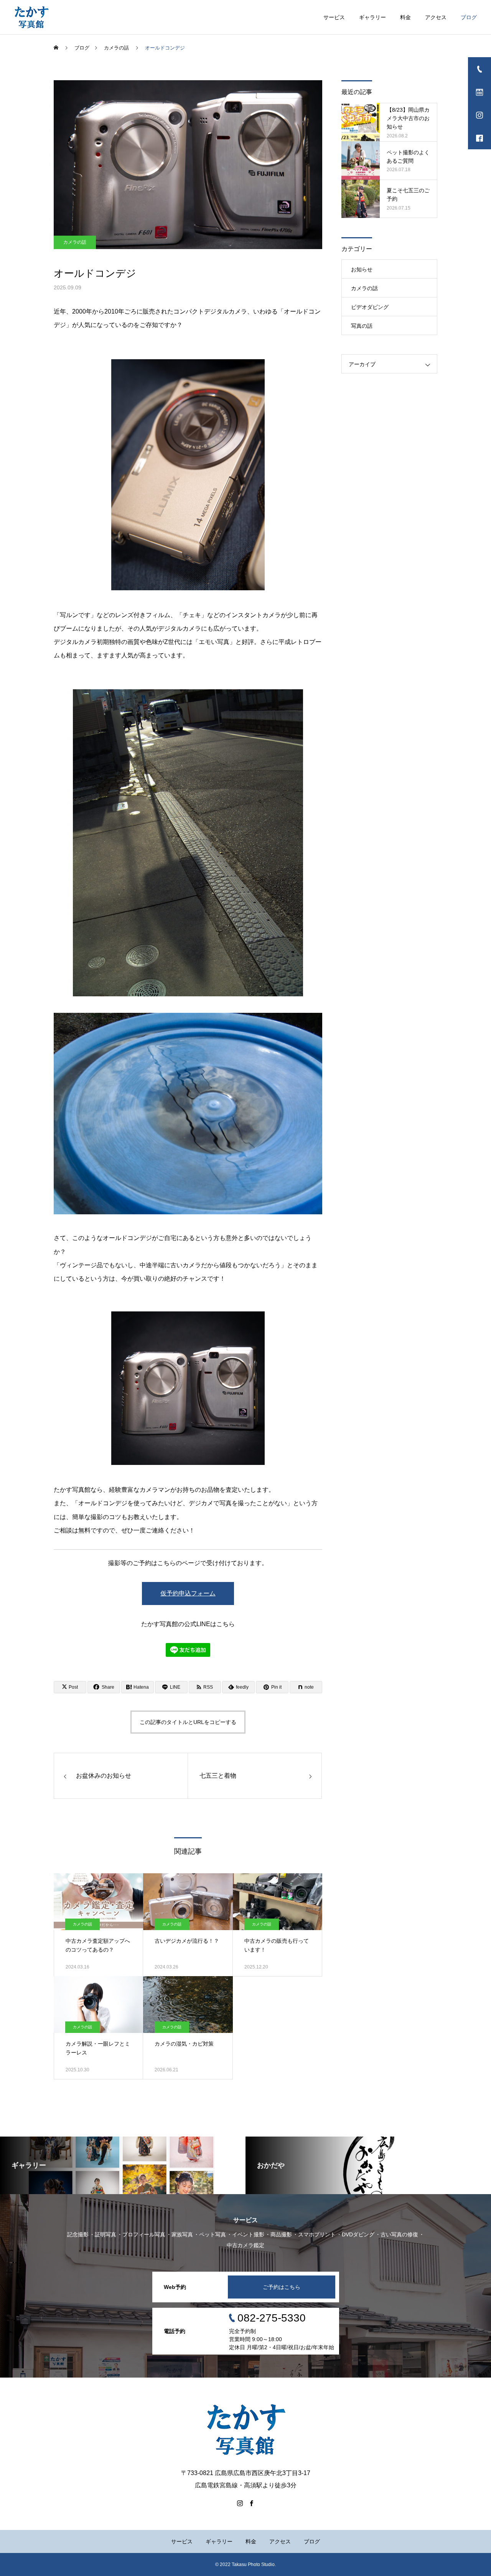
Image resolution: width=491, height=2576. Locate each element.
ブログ (469, 17)
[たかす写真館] (31, 17)
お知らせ (362, 269)
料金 (405, 17)
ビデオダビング (370, 307)
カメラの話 (75, 242)
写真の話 (362, 326)
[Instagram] (240, 2503)
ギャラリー (372, 17)
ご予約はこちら (282, 2287)
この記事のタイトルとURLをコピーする (188, 1722)
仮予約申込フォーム (188, 1593)
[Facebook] (251, 2503)
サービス (334, 17)
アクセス (436, 17)
